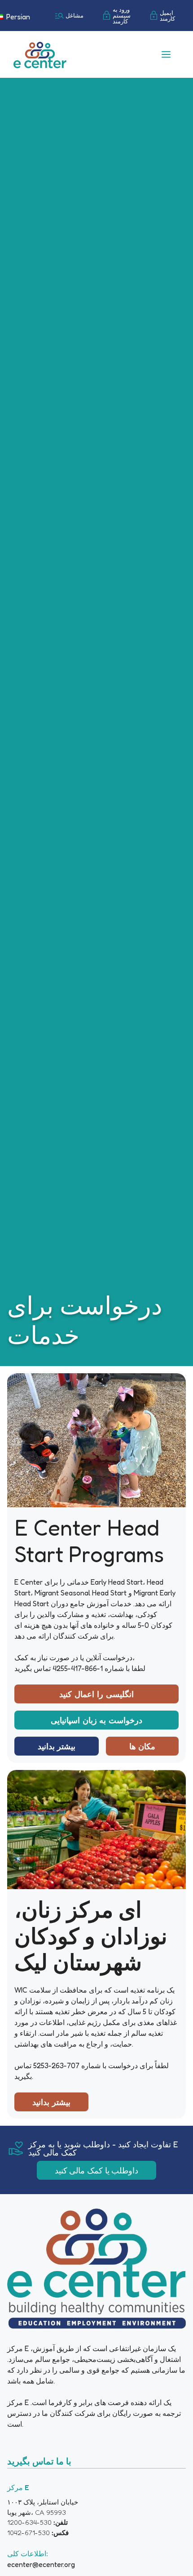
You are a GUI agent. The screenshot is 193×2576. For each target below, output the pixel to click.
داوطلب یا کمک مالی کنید (97, 2170)
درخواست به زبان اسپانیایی (96, 1720)
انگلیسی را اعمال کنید (96, 1694)
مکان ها (143, 1746)
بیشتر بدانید (57, 1746)
